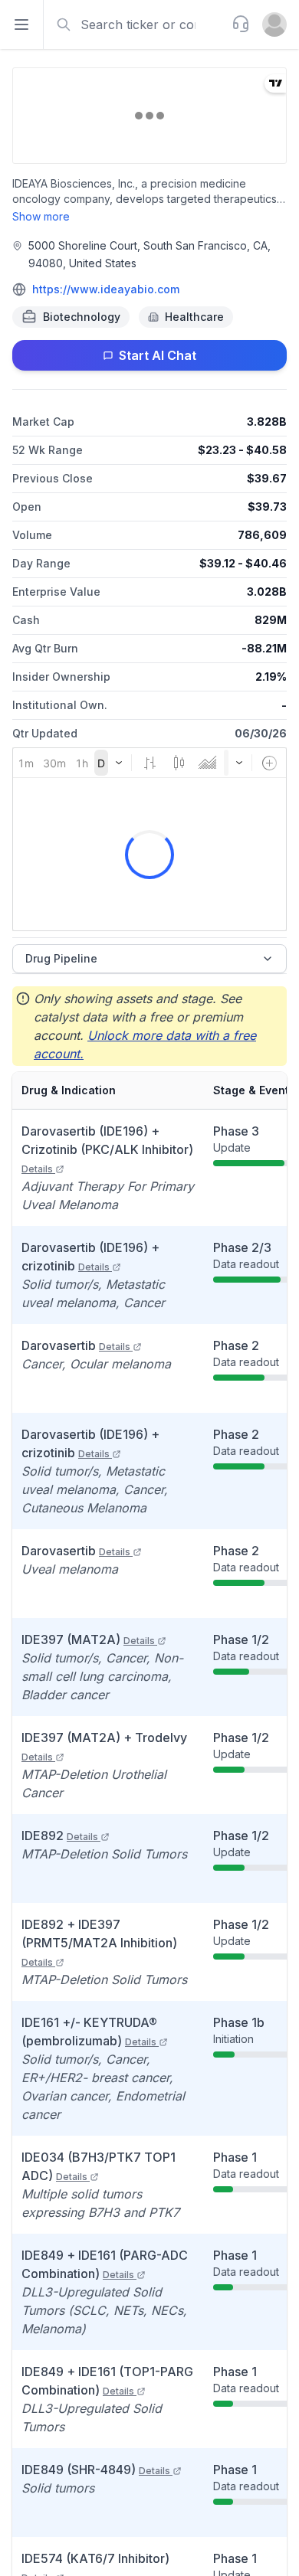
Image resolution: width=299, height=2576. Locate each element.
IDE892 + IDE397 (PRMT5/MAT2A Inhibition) (99, 1942)
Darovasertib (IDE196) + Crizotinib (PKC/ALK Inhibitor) (107, 1149)
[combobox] (136, 25)
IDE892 (60, 1836)
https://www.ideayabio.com (106, 289)
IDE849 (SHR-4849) (96, 2470)
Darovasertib (76, 1345)
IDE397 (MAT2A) (88, 1639)
